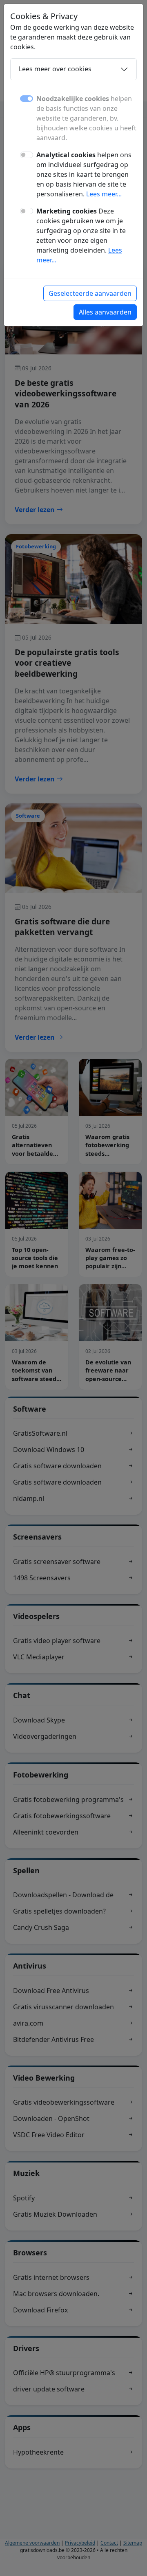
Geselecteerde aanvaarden (90, 293)
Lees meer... (104, 194)
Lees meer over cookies (55, 69)
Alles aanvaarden (105, 312)
